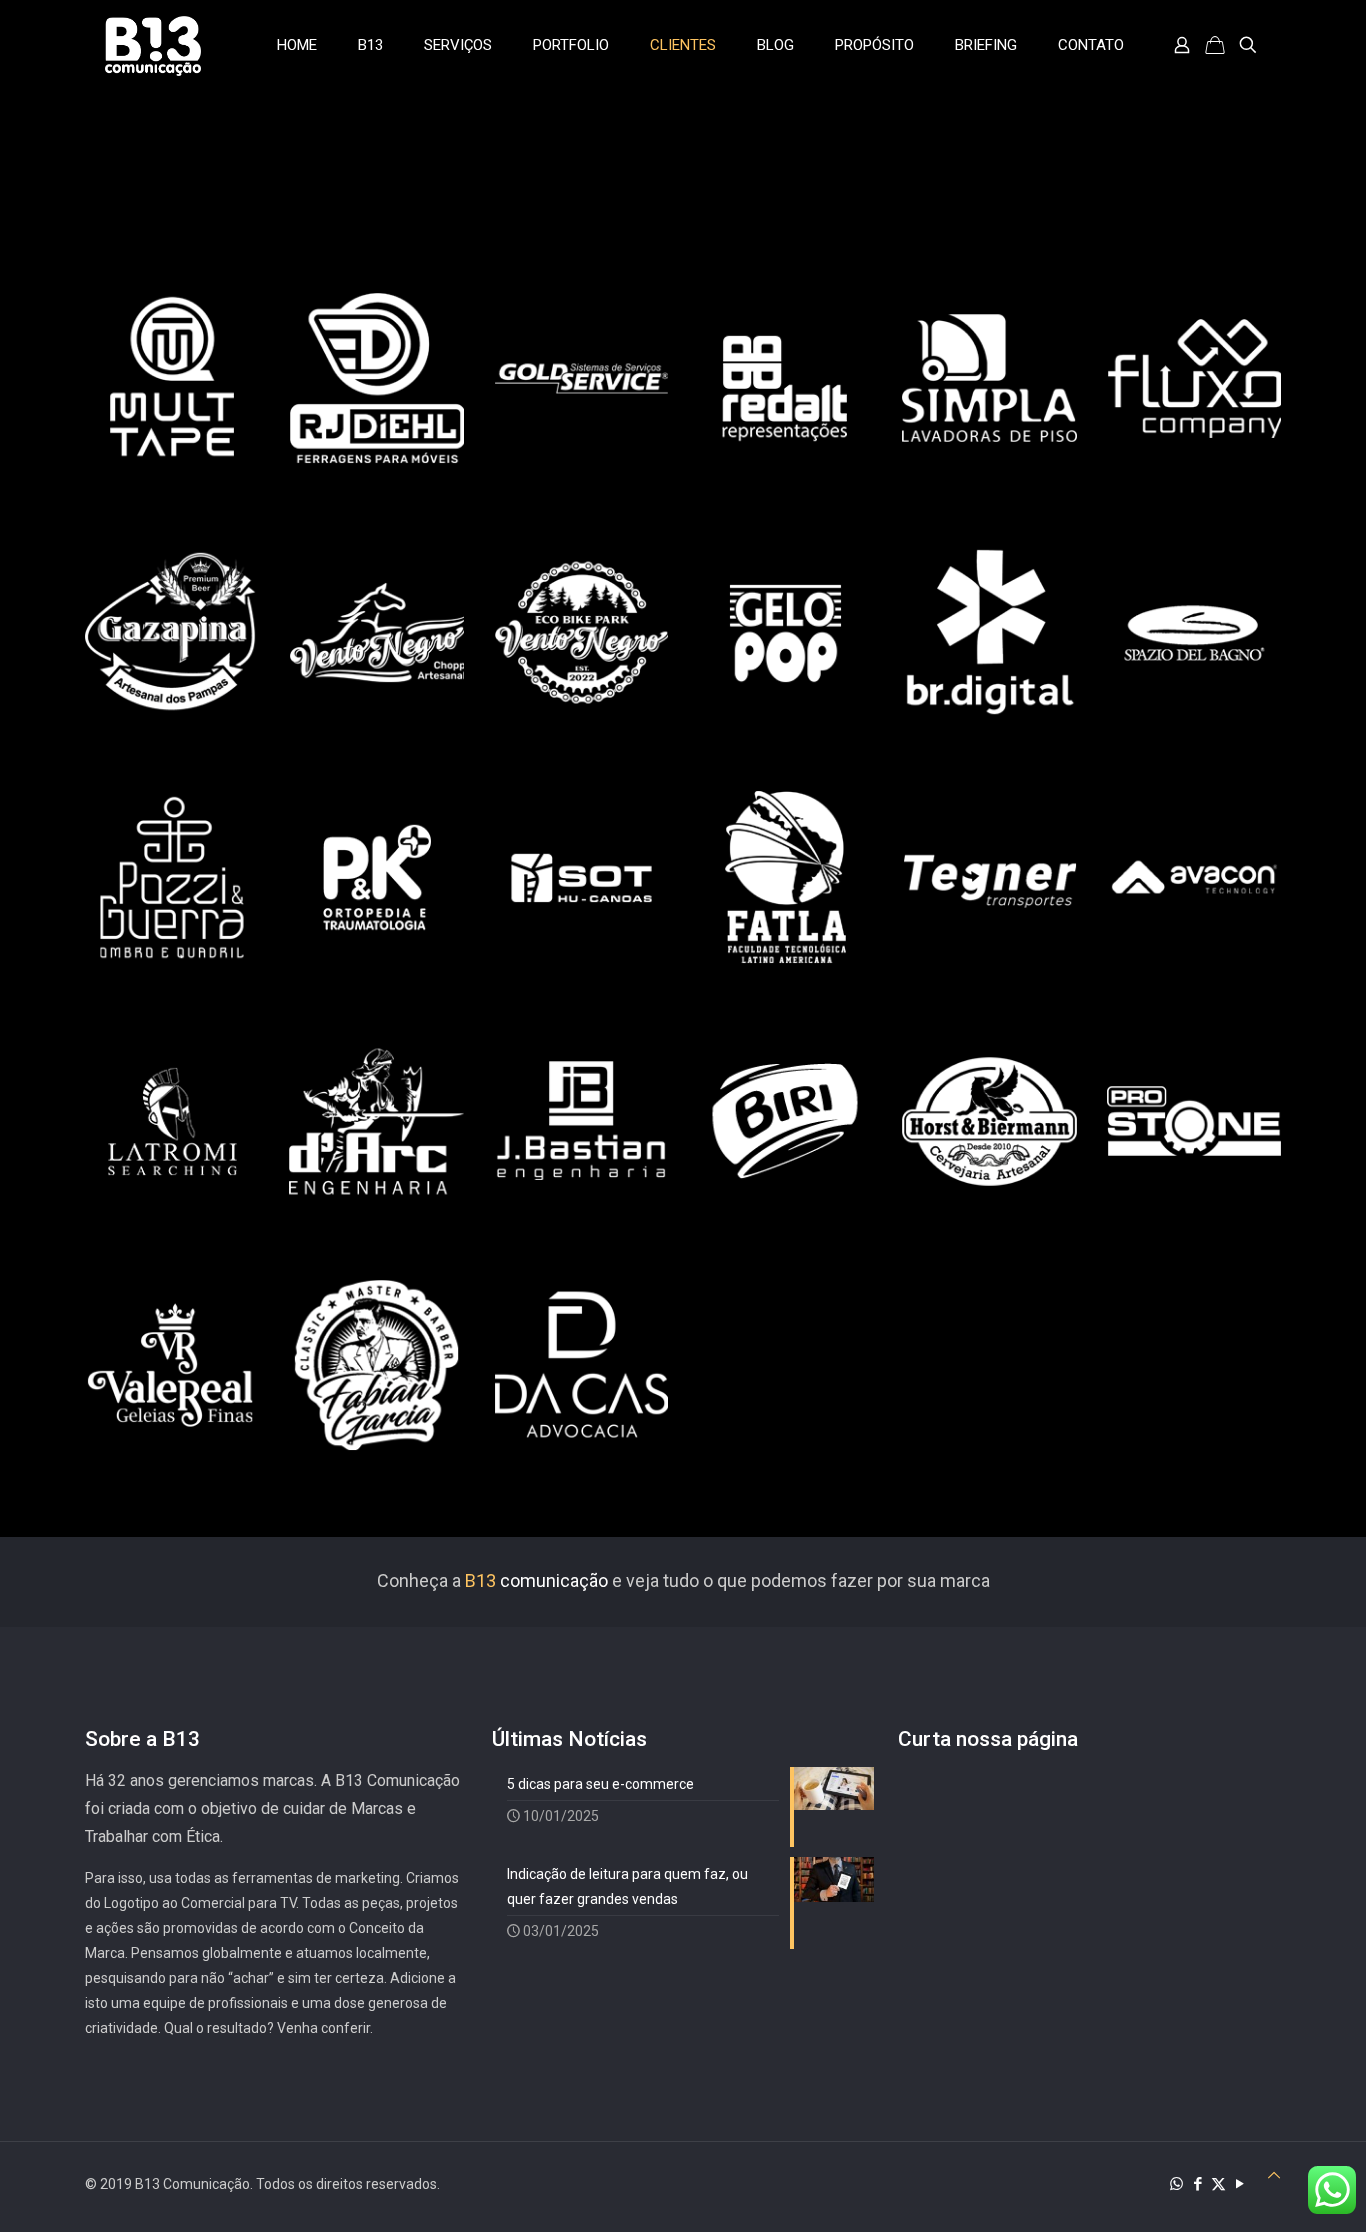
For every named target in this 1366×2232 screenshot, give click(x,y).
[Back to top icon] (1274, 2175)
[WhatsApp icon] (1176, 2184)
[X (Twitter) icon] (1218, 2184)
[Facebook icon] (1197, 2184)
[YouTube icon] (1239, 2184)
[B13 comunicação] (153, 45)
